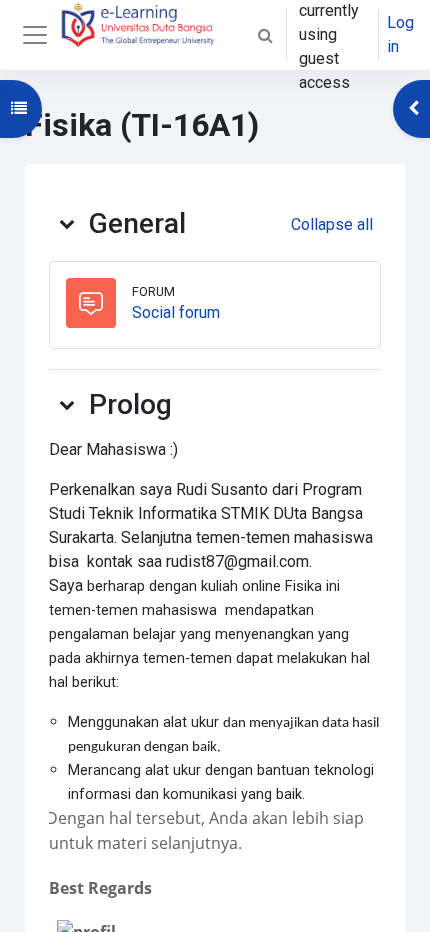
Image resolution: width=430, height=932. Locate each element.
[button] (265, 35)
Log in (400, 34)
